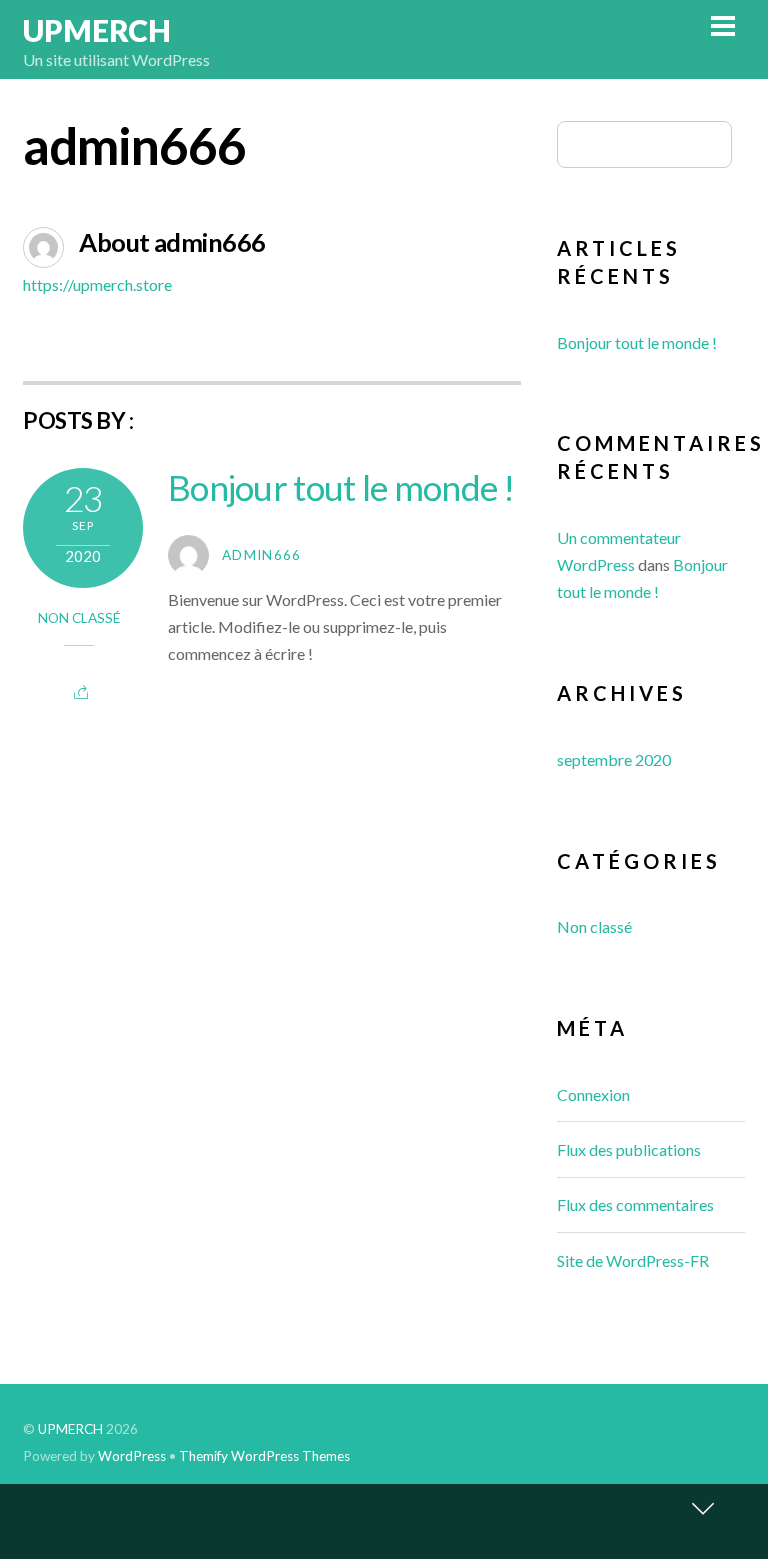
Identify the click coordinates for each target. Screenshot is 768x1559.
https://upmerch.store (97, 284)
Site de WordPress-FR (633, 1260)
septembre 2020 (614, 759)
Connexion (593, 1094)
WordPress (132, 1456)
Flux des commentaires (635, 1204)
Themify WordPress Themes (264, 1456)
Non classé (79, 618)
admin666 (262, 555)
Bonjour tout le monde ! (341, 487)
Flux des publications (629, 1149)
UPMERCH (70, 1429)
